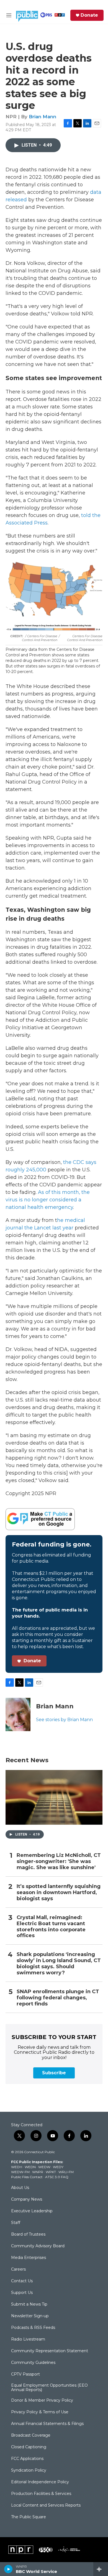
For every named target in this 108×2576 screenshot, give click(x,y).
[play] (8, 2569)
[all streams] (101, 2569)
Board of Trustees (28, 2234)
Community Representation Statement (50, 2351)
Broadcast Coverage (31, 2436)
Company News (27, 2200)
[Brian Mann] (18, 1714)
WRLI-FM (66, 2172)
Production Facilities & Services (41, 2494)
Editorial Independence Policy (40, 2482)
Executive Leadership (32, 2211)
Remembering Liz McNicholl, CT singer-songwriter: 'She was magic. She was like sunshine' (59, 1861)
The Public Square (29, 2517)
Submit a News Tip (29, 2304)
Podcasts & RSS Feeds (33, 2328)
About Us (20, 2188)
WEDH (17, 2167)
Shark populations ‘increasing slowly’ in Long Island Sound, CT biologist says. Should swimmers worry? (59, 1964)
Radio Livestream (28, 2339)
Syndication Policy (29, 2470)
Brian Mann (43, 117)
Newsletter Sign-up (30, 2316)
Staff (16, 2223)
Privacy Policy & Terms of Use (40, 2412)
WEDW (44, 2167)
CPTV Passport (25, 2374)
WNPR (38, 2172)
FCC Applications (27, 2459)
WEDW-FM (20, 2172)
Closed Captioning (29, 2447)
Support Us (22, 2293)
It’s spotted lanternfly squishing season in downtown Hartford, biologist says (59, 1893)
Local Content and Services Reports (46, 2505)
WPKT (51, 2172)
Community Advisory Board (38, 2246)
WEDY (58, 2167)
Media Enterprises (29, 2258)
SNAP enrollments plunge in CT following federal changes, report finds (58, 1998)
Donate (89, 15)
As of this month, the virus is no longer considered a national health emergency (48, 1200)
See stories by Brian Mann (64, 1720)
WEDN (30, 2167)
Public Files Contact (27, 2177)
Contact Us (22, 2281)
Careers (18, 2269)
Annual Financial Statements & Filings (47, 2424)
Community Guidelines (33, 2363)
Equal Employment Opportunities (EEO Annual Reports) (49, 2388)
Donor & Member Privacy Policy (42, 2401)
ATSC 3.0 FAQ (57, 2177)
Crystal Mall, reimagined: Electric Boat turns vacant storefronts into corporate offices (51, 1927)
